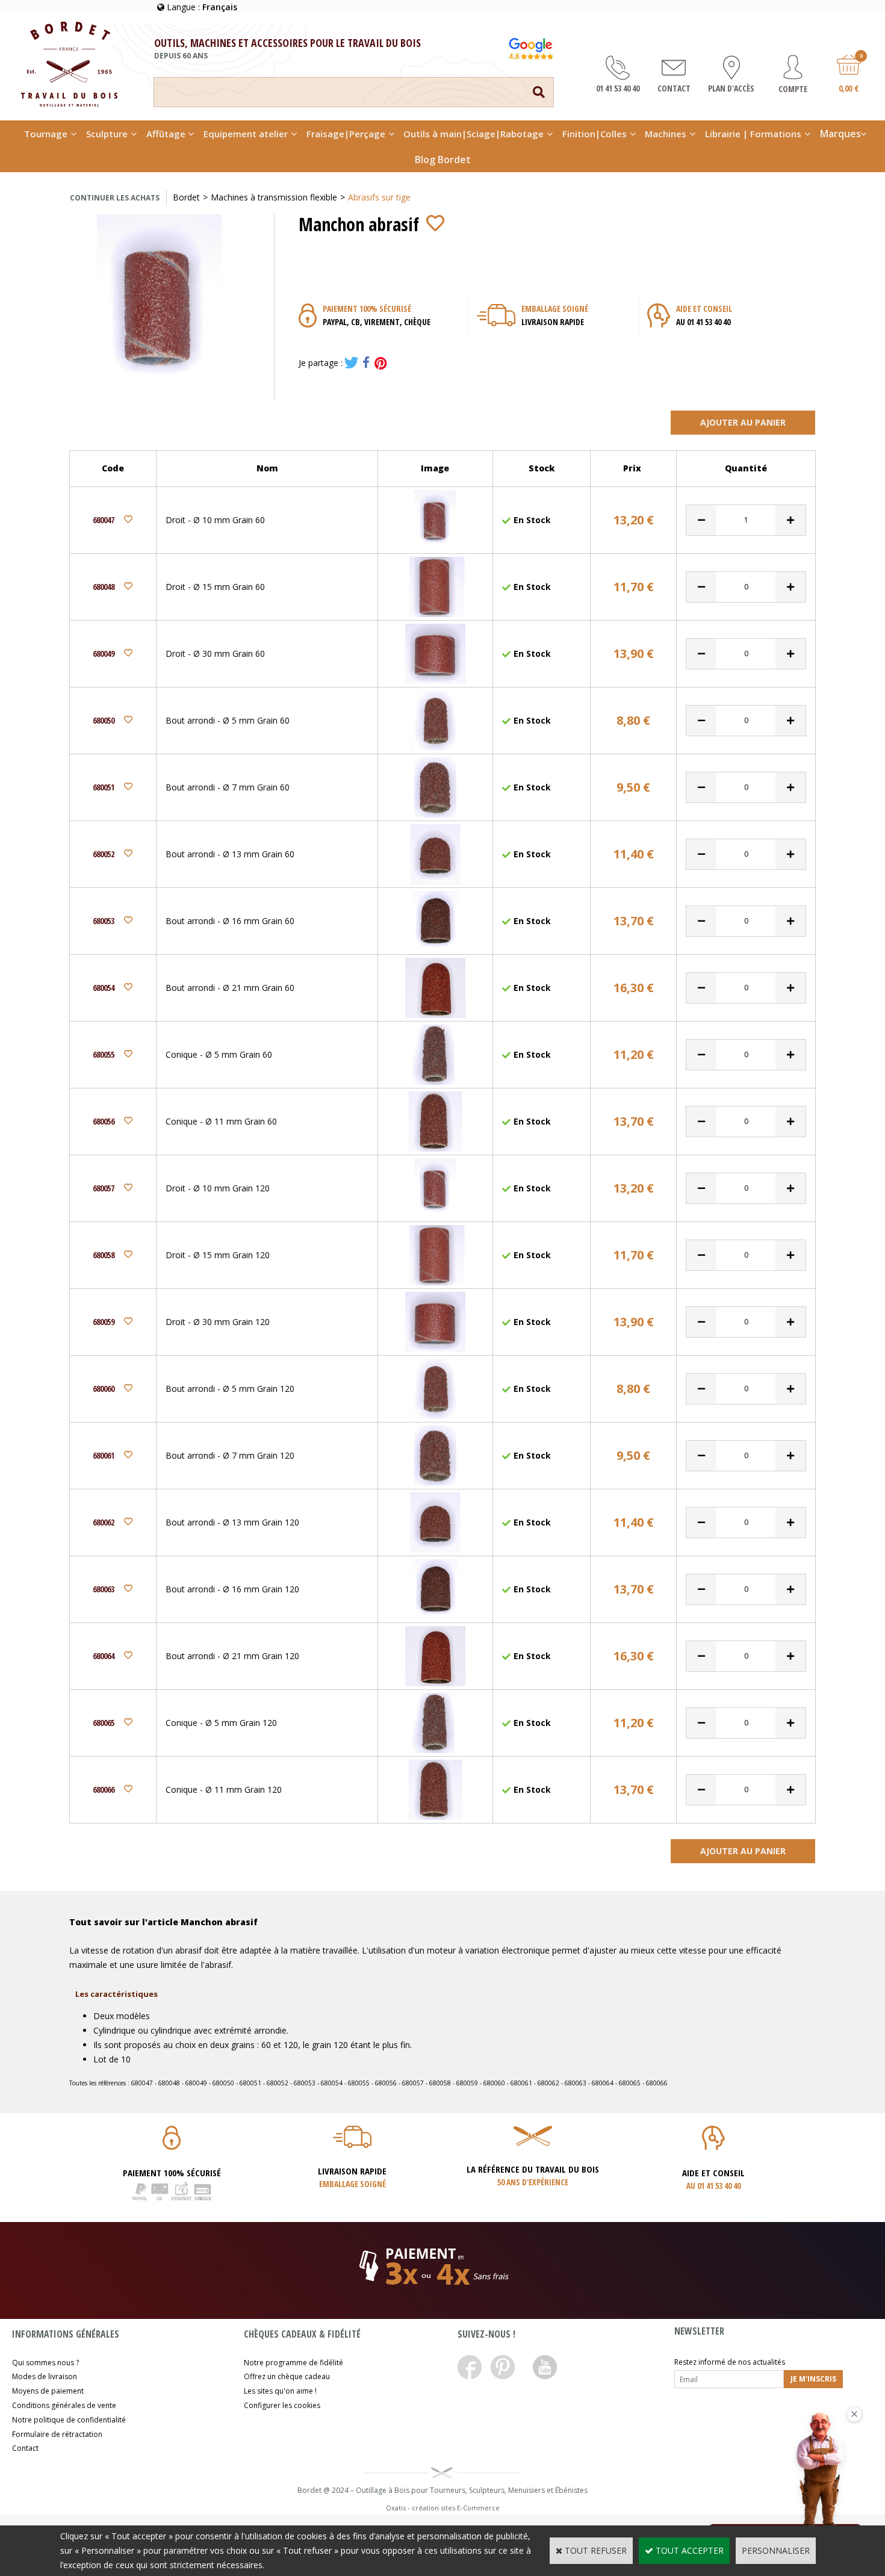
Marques (840, 134)
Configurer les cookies (282, 2405)
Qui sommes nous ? (45, 2363)
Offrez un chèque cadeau (287, 2376)
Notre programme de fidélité (293, 2363)
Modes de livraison (45, 2376)
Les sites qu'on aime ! (280, 2391)
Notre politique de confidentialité (69, 2420)
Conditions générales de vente (64, 2405)
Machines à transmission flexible (274, 197)
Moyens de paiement (48, 2391)
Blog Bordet (443, 160)
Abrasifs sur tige (379, 197)
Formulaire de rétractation (57, 2434)
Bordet (186, 197)
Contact (25, 2448)
